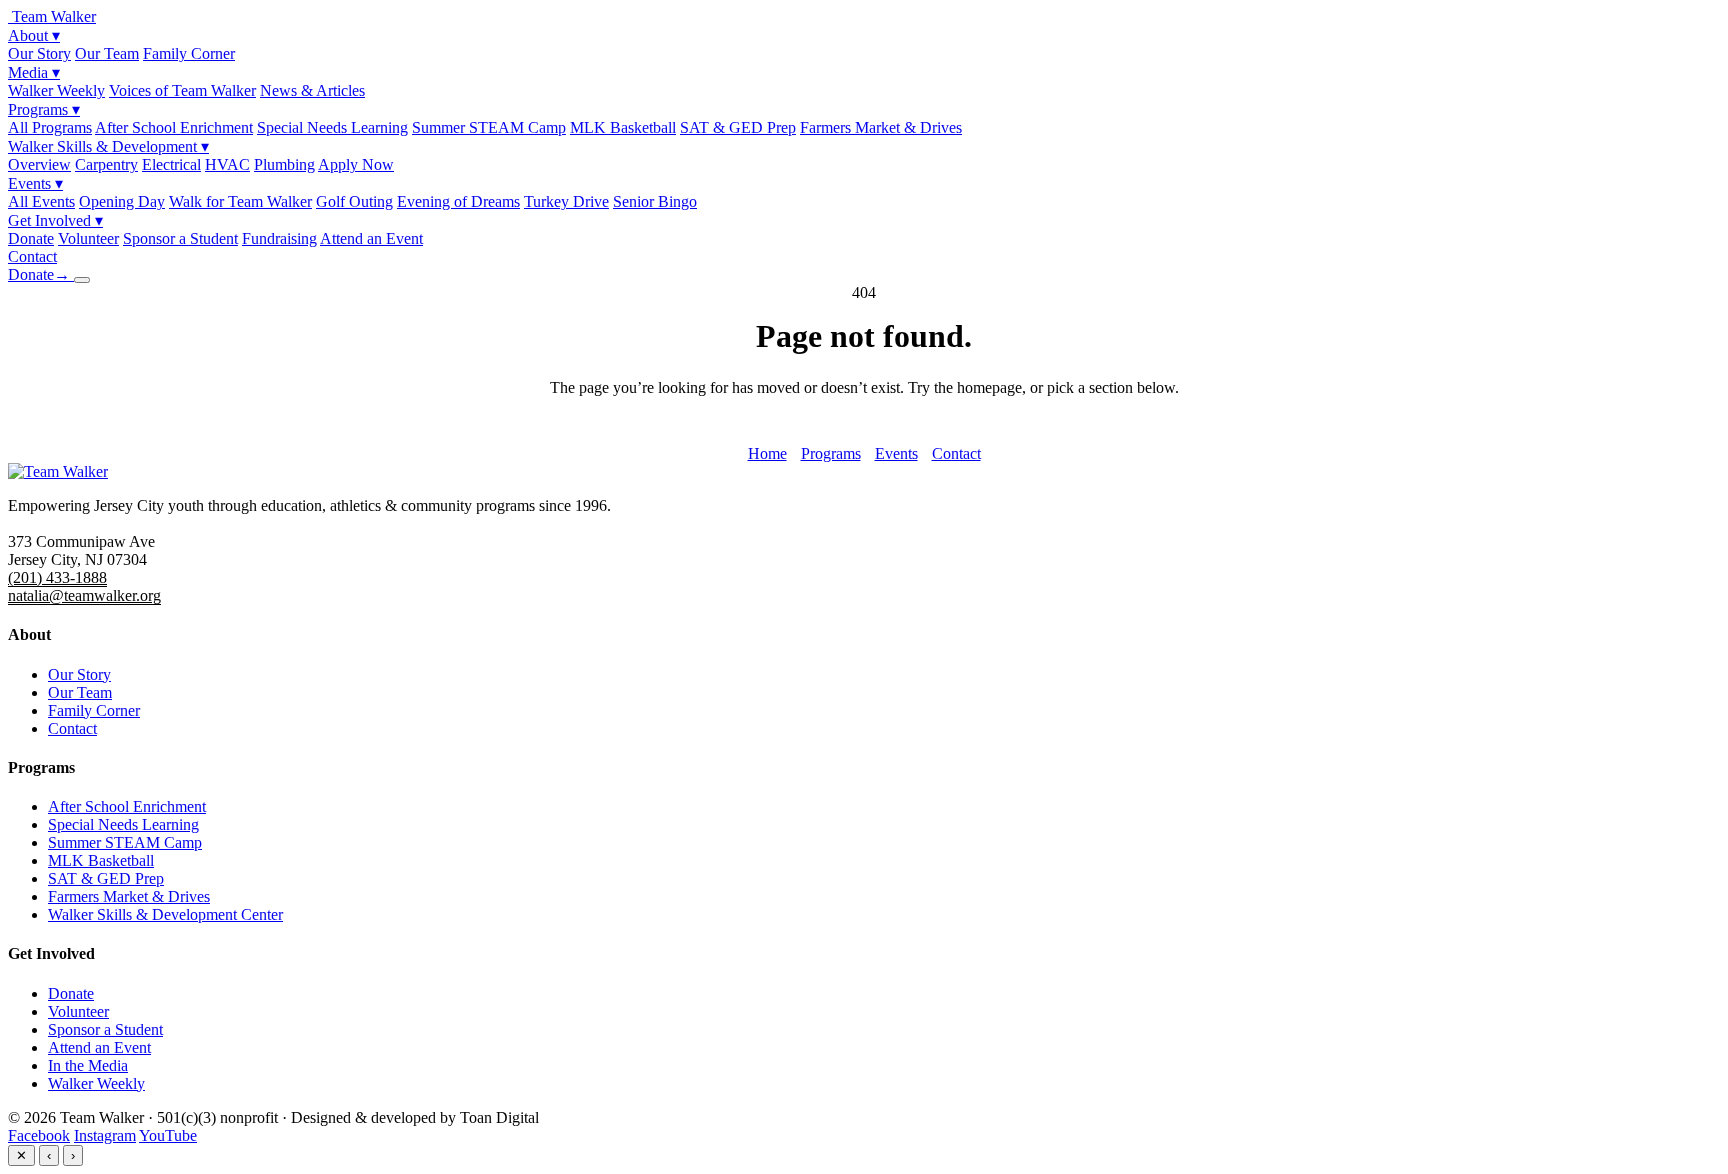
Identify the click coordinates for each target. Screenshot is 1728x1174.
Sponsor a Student (180, 238)
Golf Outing (354, 201)
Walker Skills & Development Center (165, 914)
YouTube (168, 1135)
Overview (39, 164)
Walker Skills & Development (108, 146)
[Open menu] (82, 280)
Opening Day (122, 201)
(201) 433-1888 (57, 577)
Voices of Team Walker (182, 90)
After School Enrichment (174, 127)
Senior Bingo (655, 201)
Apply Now (356, 164)
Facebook (39, 1135)
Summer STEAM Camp (489, 127)
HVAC (227, 164)
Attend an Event (371, 238)
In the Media (88, 1065)
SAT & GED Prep (738, 127)
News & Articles (312, 90)
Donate (31, 238)
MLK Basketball (623, 127)
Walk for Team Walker (240, 201)
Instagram (105, 1135)
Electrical (171, 164)
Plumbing (284, 164)
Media (34, 72)
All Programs (50, 127)
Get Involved (55, 220)
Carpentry (106, 164)
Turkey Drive (566, 201)
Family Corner (189, 53)
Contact (32, 256)
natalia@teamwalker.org (84, 595)
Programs (44, 109)
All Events (41, 201)
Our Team (107, 53)
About (34, 35)
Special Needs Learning (332, 127)
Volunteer (88, 238)
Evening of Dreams (458, 201)
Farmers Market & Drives (881, 127)
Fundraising (279, 238)
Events (35, 183)
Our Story (39, 53)
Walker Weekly (56, 90)
